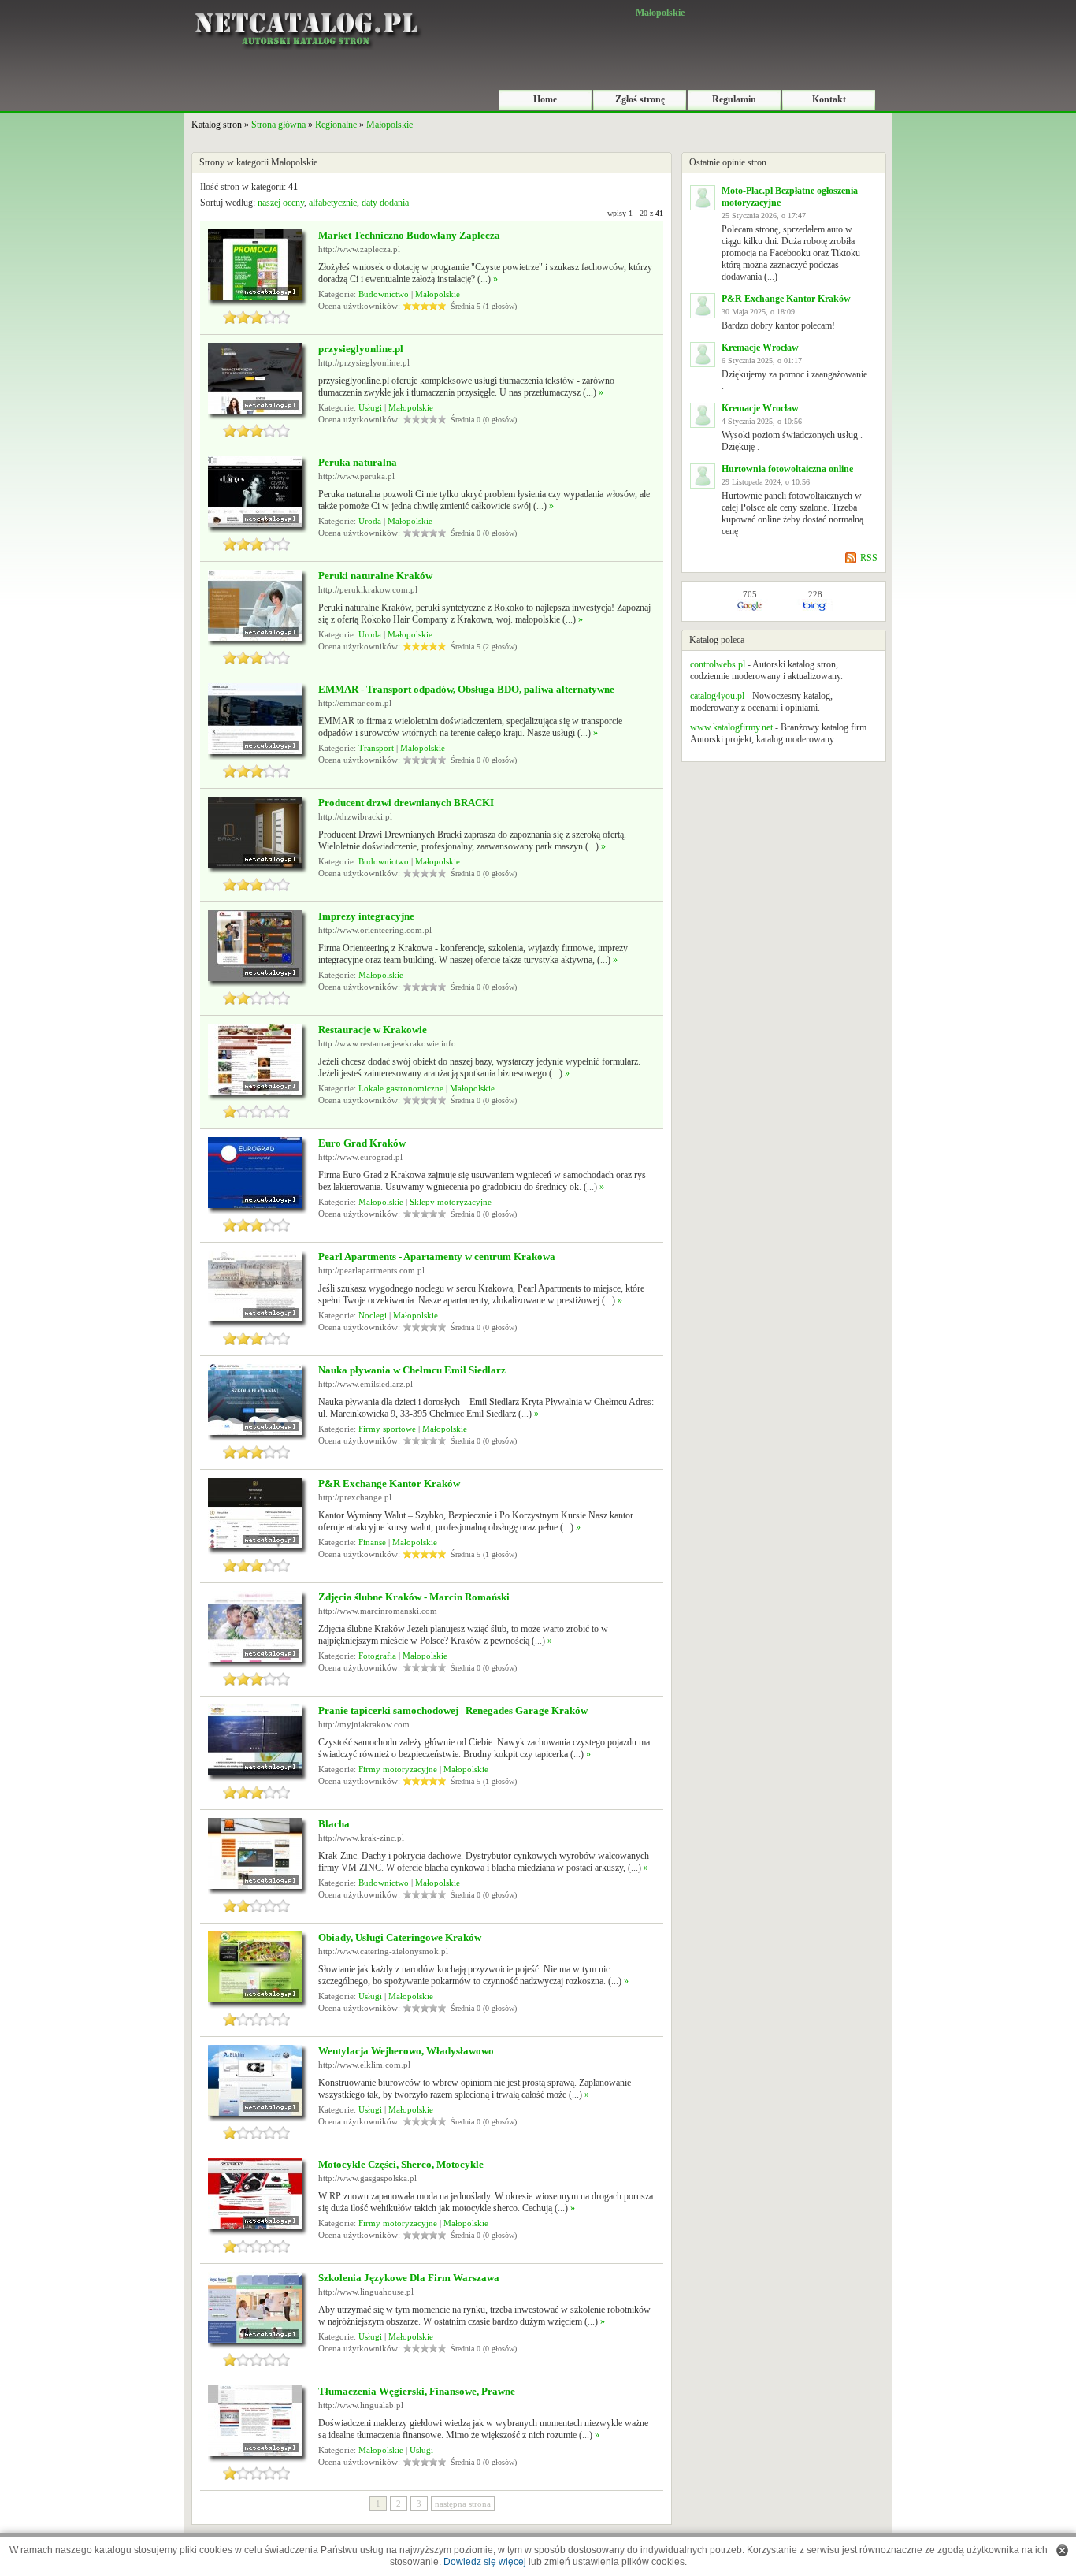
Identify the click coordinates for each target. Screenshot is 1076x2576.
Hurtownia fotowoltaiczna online (787, 469)
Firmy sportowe (387, 1429)
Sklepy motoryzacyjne (451, 1202)
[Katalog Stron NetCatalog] (306, 6)
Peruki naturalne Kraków (375, 576)
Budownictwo (384, 294)
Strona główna (278, 125)
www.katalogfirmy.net (731, 727)
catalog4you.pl (717, 696)
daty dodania (385, 203)
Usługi (370, 407)
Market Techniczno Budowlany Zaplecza (409, 235)
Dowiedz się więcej (485, 2562)
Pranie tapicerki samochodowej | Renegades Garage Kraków (453, 1710)
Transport (376, 748)
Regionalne (336, 125)
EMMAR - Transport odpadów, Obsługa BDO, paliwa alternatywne (466, 689)
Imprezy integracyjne (366, 916)
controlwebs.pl (718, 664)
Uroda (370, 521)
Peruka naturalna (358, 462)
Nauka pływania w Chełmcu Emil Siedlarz (412, 1370)
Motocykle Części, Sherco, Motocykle (401, 2164)
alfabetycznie (333, 203)
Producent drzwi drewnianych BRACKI (406, 803)
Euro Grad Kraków (362, 1143)
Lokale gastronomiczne (401, 1088)
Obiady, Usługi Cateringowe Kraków (400, 1937)
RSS (869, 558)
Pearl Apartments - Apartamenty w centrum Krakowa (437, 1256)
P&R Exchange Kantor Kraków (389, 1483)
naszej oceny (281, 203)
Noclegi (373, 1315)
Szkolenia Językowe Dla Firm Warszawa (409, 2278)
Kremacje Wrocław (760, 348)
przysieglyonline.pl (361, 349)
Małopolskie (390, 125)
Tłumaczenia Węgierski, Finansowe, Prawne (417, 2391)
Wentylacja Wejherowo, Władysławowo (406, 2051)
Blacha (334, 1824)
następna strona (463, 2504)
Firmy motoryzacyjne (398, 1769)
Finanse (372, 1542)
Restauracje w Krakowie (373, 1030)
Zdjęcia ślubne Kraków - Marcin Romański (414, 1597)
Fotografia (377, 1656)
